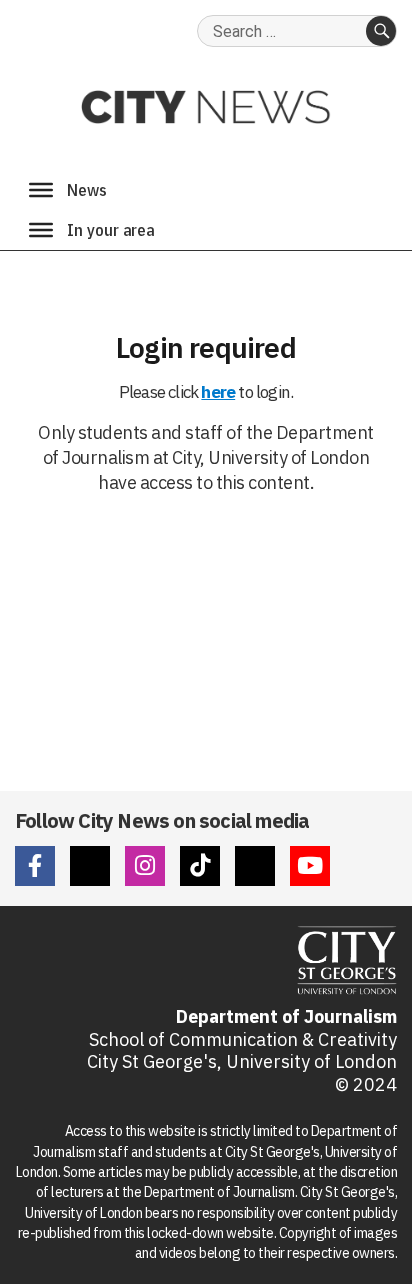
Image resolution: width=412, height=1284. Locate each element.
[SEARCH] (381, 31)
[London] (41, 230)
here (218, 392)
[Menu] (41, 190)
